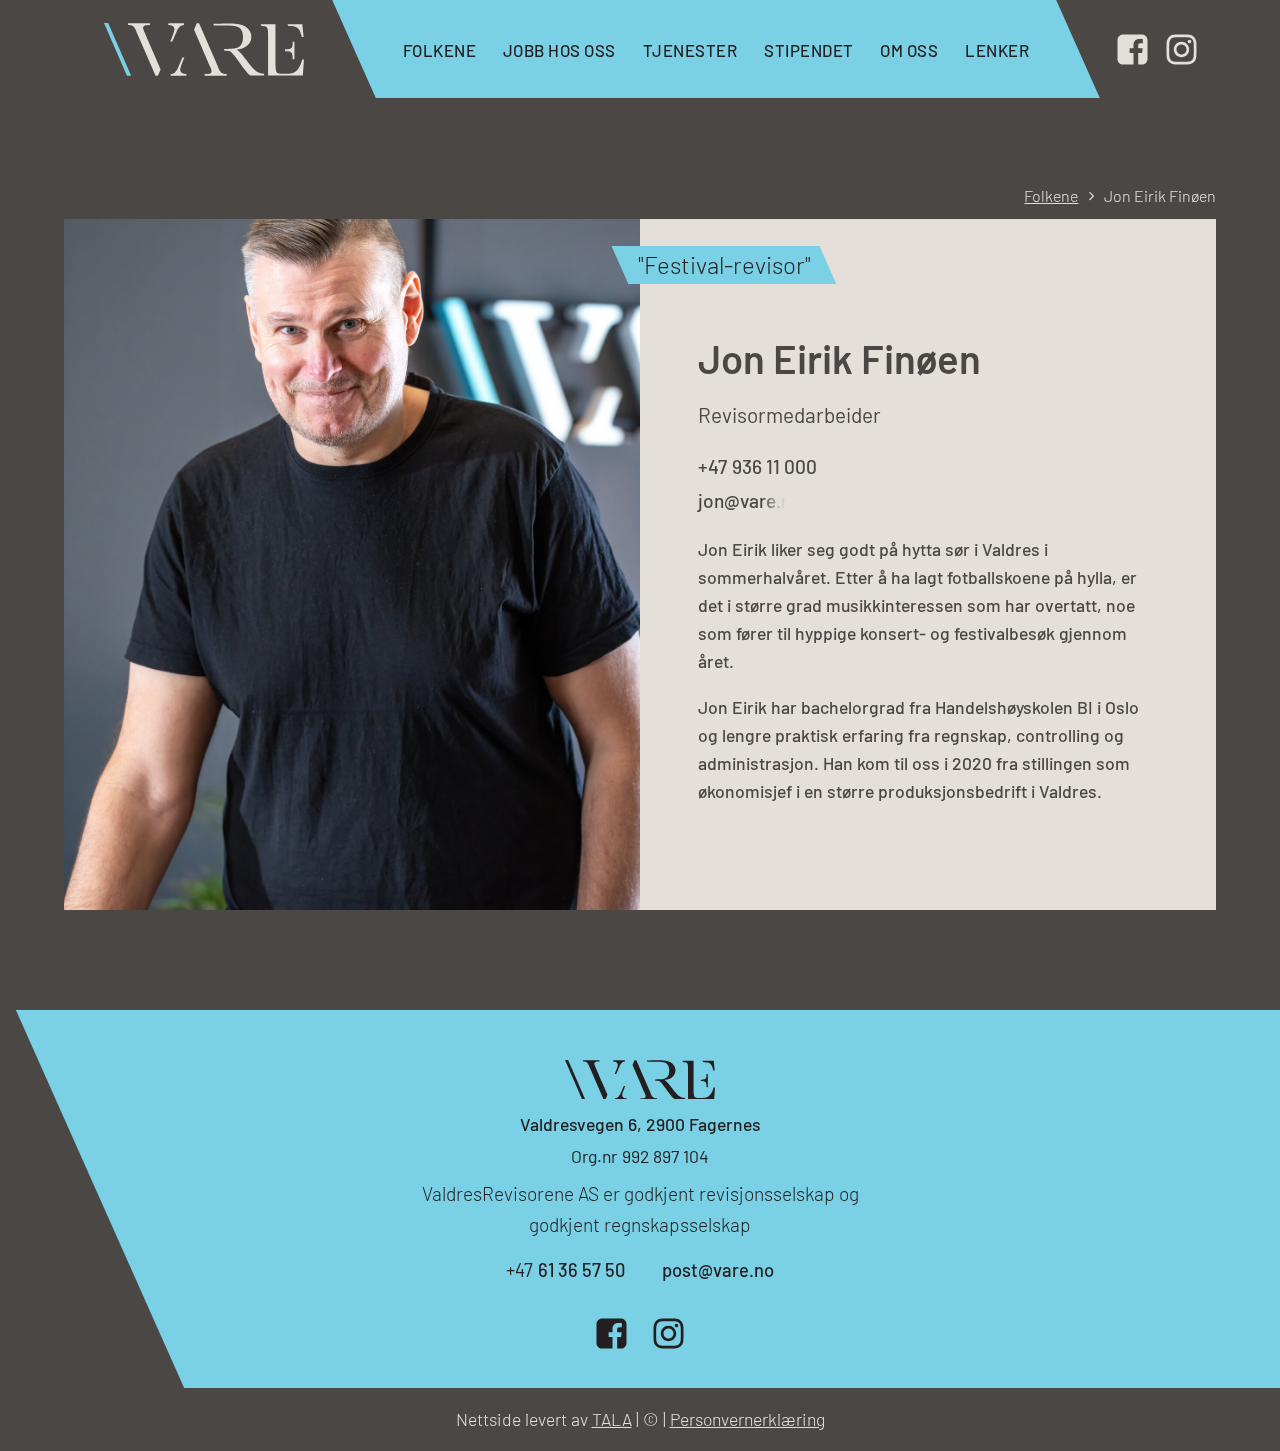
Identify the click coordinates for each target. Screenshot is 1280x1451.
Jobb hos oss (559, 50)
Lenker (997, 50)
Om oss (909, 50)
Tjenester (690, 50)
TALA (612, 1419)
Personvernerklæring (747, 1419)
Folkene (440, 50)
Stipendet (809, 50)
